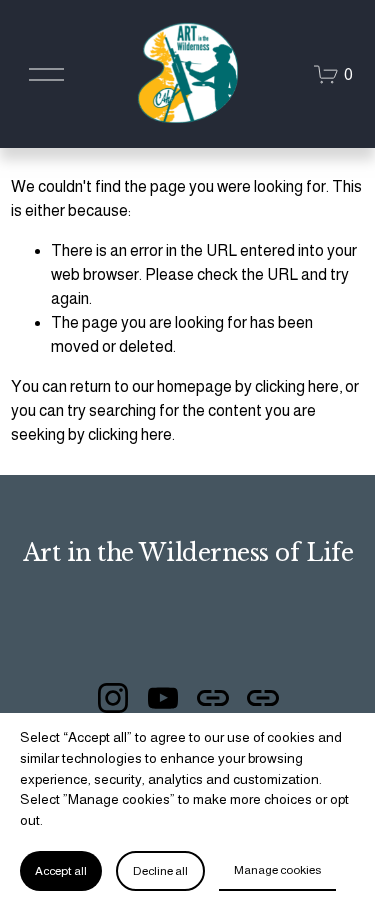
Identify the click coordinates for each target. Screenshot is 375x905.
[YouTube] (163, 698)
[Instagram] (113, 698)
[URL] (213, 698)
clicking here (297, 386)
